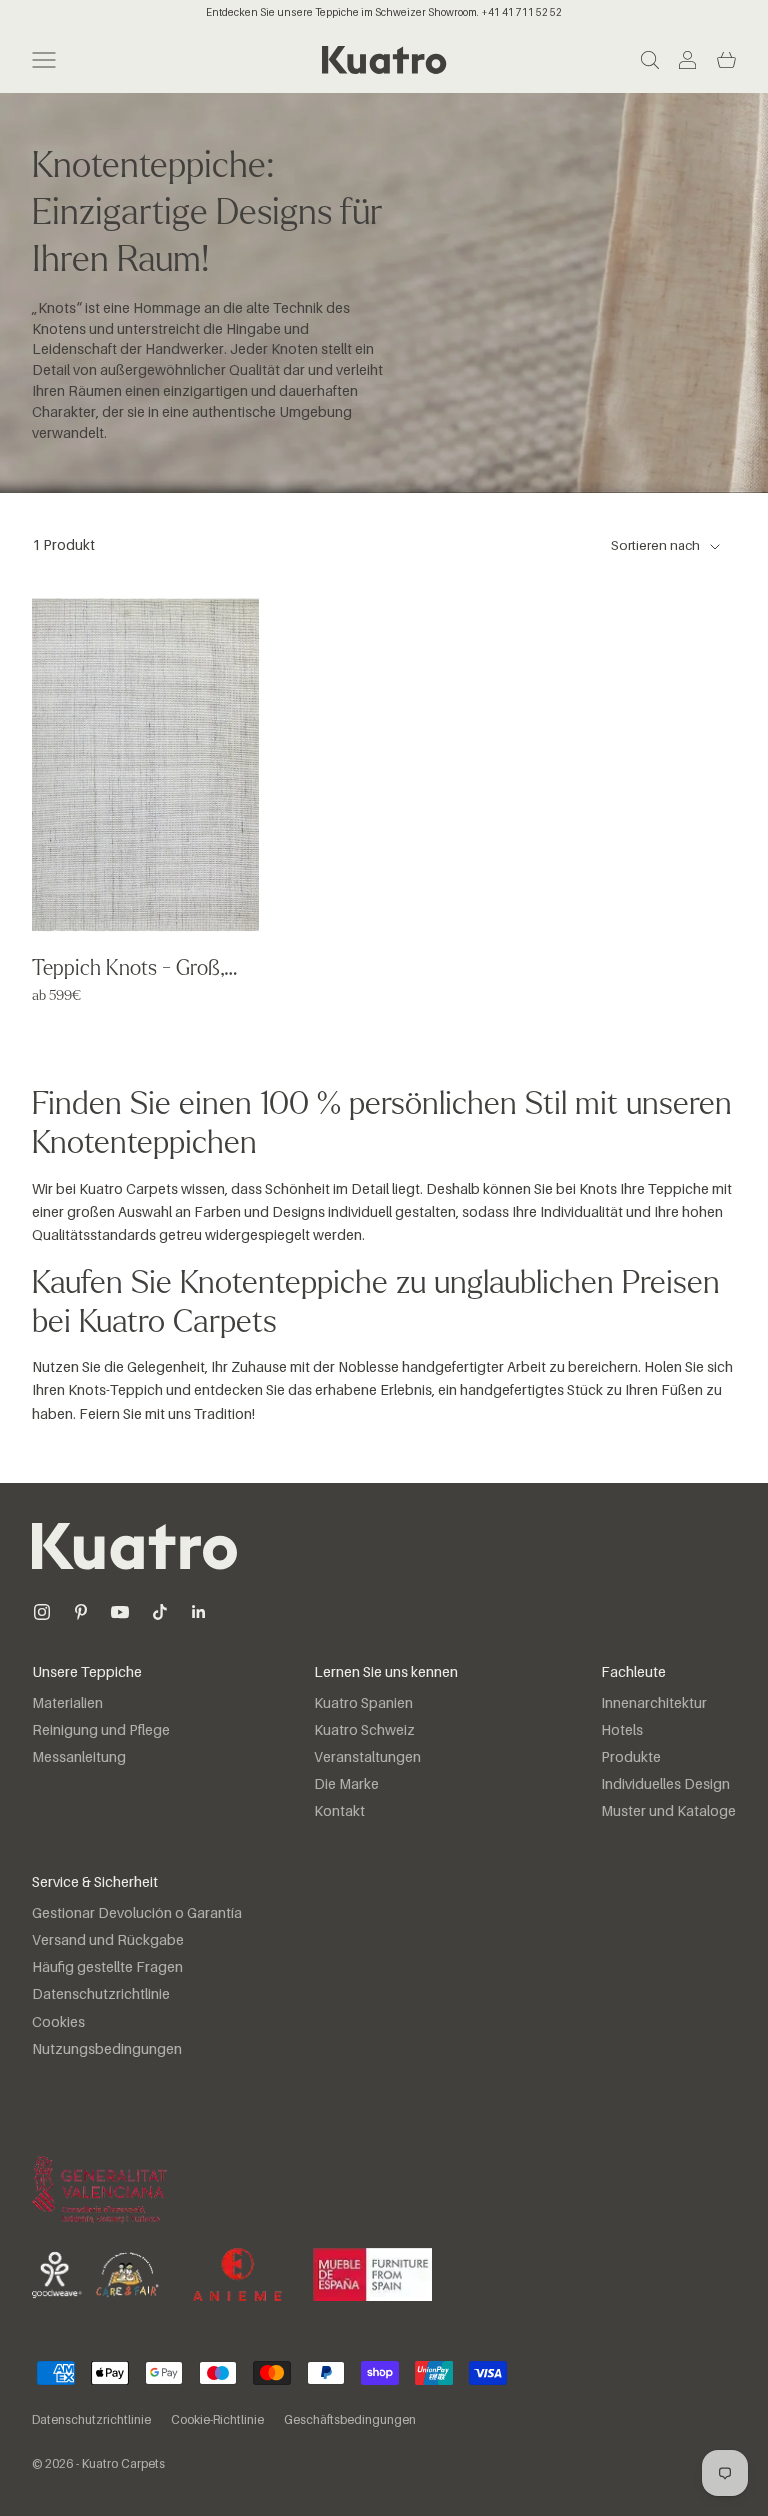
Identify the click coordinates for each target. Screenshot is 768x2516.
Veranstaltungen (367, 1758)
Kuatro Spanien (363, 1704)
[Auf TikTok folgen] (160, 1612)
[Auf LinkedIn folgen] (199, 1612)
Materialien (67, 1704)
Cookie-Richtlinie (217, 2421)
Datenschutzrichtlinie (101, 1995)
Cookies (58, 2023)
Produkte (631, 1758)
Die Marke (346, 1785)
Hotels (622, 1731)
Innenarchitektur (654, 1704)
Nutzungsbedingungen (107, 2050)
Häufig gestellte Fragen (107, 1968)
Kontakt (339, 1812)
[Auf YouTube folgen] (120, 1612)
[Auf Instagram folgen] (42, 1612)
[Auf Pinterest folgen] (81, 1612)
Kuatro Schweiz (364, 1731)
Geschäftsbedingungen (350, 2421)
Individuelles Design (665, 1785)
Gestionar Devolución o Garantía (137, 1914)
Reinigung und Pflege (101, 1731)
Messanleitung (79, 1758)
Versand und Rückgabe (108, 1941)
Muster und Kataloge (668, 1812)
